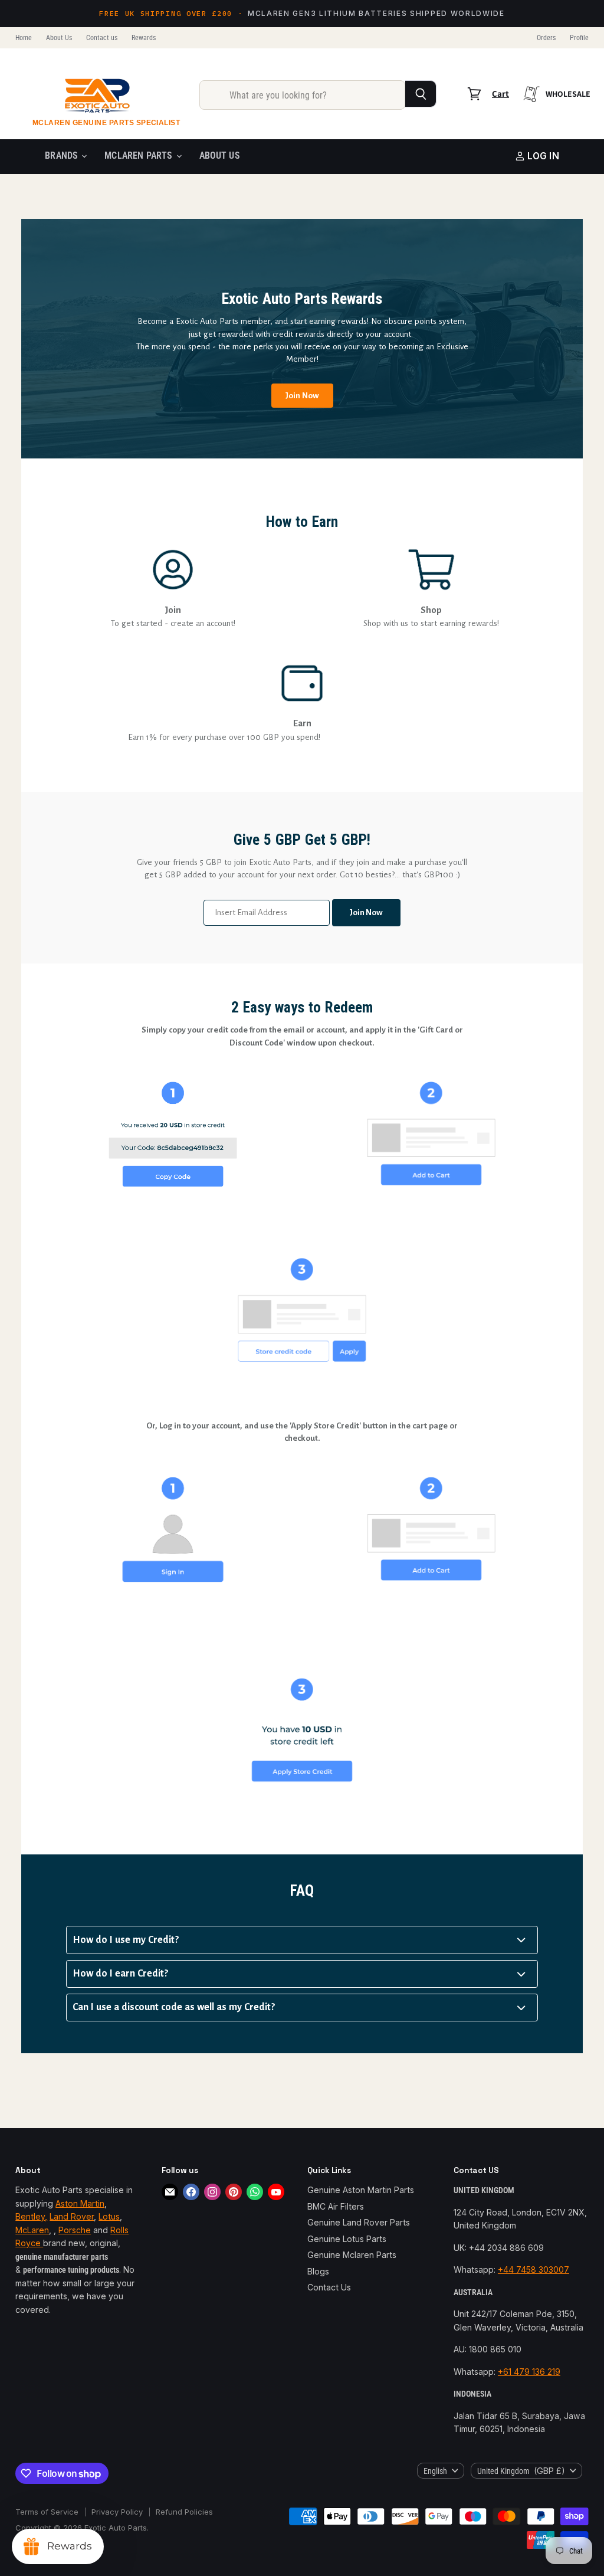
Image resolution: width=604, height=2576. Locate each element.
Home (24, 38)
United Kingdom (521, 2471)
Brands (63, 156)
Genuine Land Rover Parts (359, 2222)
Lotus (109, 2216)
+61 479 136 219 (529, 2372)
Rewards (144, 38)
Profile (579, 38)
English (435, 2471)
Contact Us (329, 2287)
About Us (59, 38)
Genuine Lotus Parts (347, 2239)
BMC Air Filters (336, 2206)
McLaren (32, 2230)
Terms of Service (47, 2512)
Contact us (102, 38)
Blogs (318, 2271)
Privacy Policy (117, 2512)
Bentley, (31, 2216)
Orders (546, 38)
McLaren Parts (139, 156)
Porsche (75, 2230)
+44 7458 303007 (534, 2269)
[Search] (421, 94)
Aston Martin (80, 2203)
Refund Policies (184, 2512)
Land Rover (72, 2216)
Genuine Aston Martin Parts (361, 2190)
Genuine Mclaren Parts (352, 2255)
